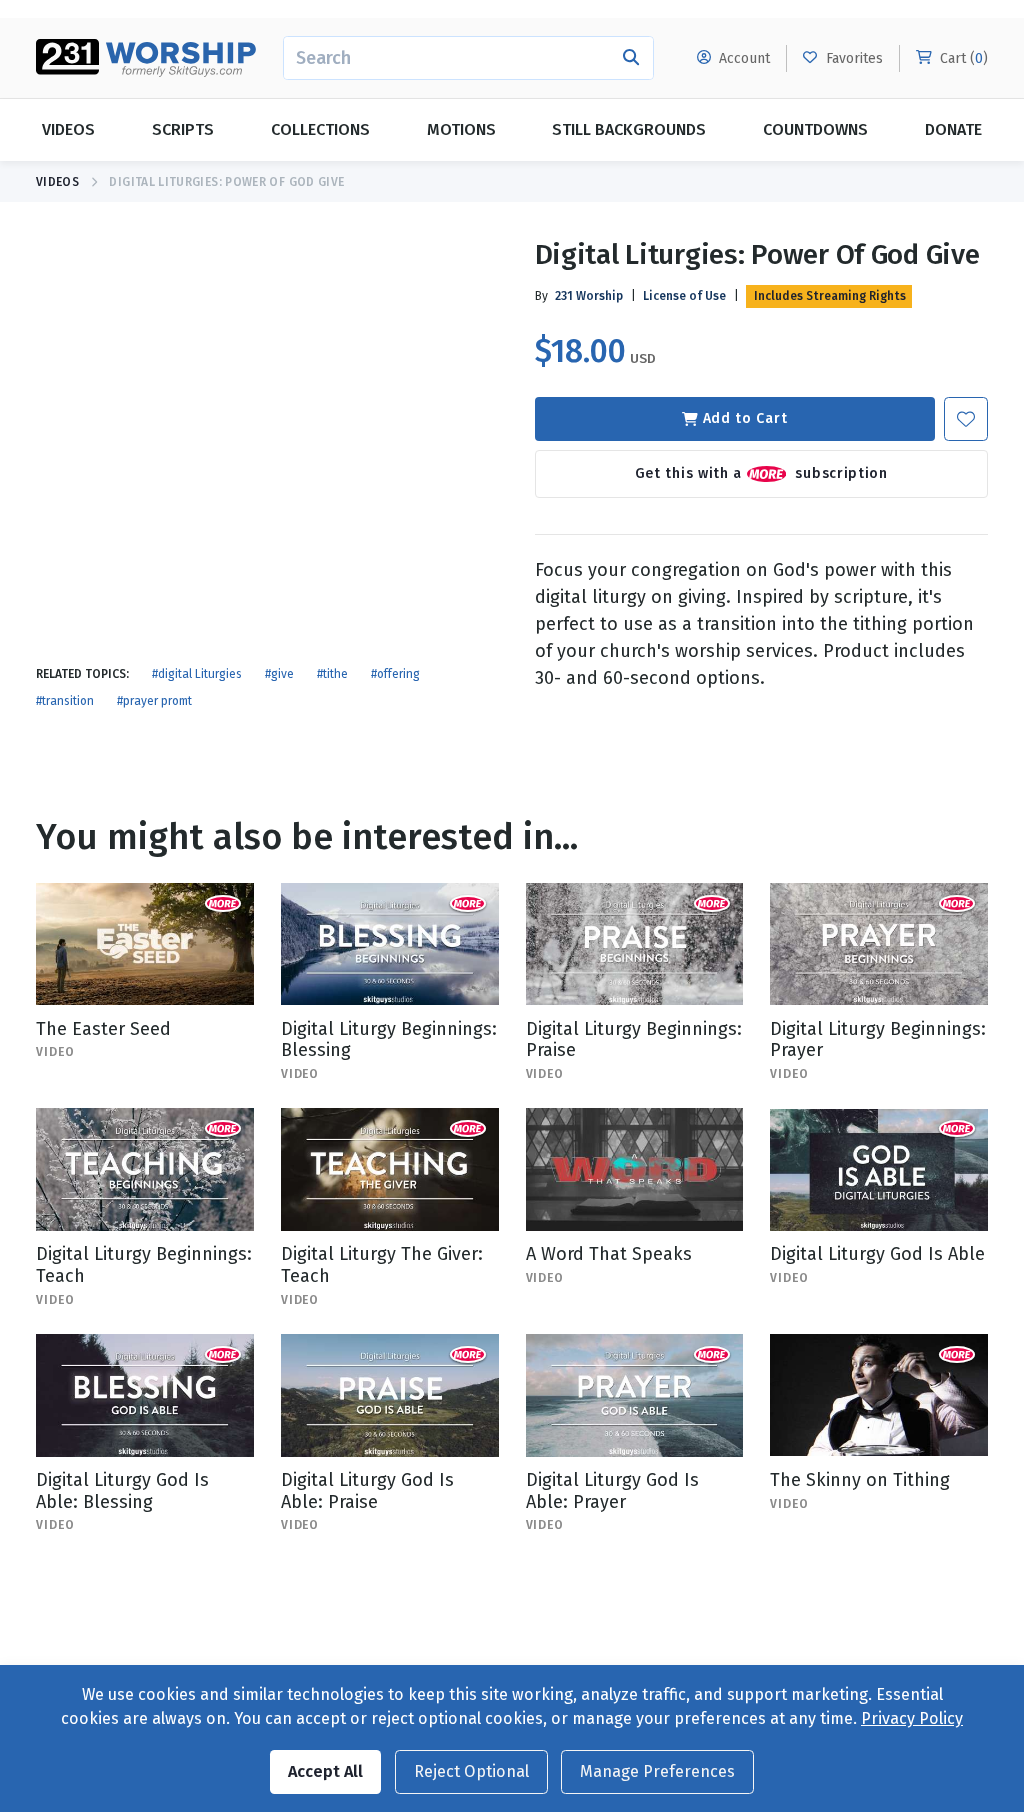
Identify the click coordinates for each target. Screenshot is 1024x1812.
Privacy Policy (912, 1718)
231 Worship (589, 296)
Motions (461, 129)
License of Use (684, 296)
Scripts (183, 129)
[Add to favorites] (966, 419)
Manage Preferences (657, 1771)
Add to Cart (745, 418)
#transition (65, 701)
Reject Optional (471, 1771)
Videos (68, 129)
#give (279, 674)
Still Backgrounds (629, 129)
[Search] (631, 58)
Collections (320, 129)
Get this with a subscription (761, 472)
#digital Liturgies (197, 674)
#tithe (332, 674)
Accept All (325, 1771)
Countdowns (815, 129)
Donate (953, 129)
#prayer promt (154, 701)
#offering (395, 674)
